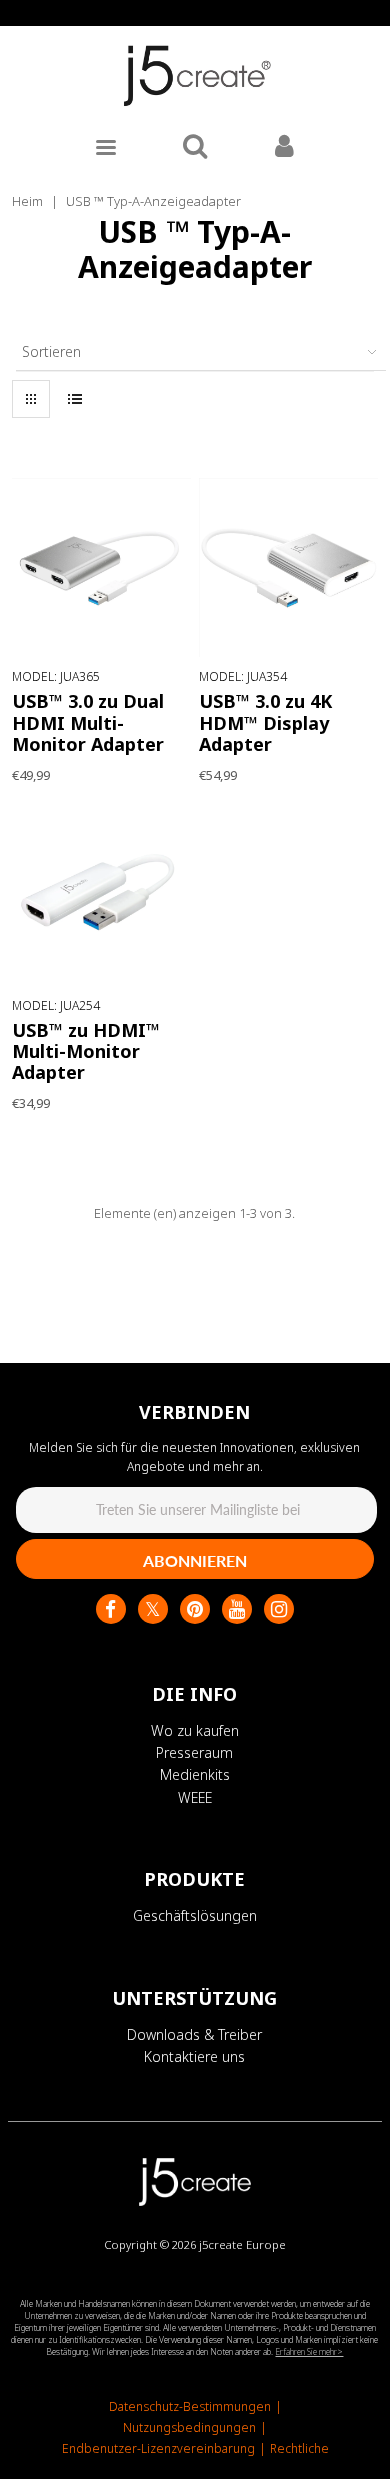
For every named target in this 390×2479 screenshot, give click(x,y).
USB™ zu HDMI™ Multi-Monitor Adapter (86, 1051)
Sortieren (51, 351)
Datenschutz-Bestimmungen (190, 2406)
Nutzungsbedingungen (189, 2427)
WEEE (195, 1797)
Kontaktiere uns (194, 2056)
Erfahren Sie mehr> (309, 2351)
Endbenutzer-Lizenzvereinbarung (158, 2448)
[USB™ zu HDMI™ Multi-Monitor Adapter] (101, 896)
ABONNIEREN (195, 1560)
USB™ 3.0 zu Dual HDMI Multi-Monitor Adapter (88, 722)
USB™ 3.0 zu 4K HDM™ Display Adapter (265, 722)
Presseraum (194, 1752)
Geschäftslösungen (195, 1915)
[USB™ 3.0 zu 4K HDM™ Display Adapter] (288, 567)
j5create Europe (242, 2244)
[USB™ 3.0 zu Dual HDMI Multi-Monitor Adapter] (101, 567)
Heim (27, 201)
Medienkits (195, 1774)
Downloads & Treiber (194, 2034)
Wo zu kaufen (195, 1730)
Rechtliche (299, 2448)
